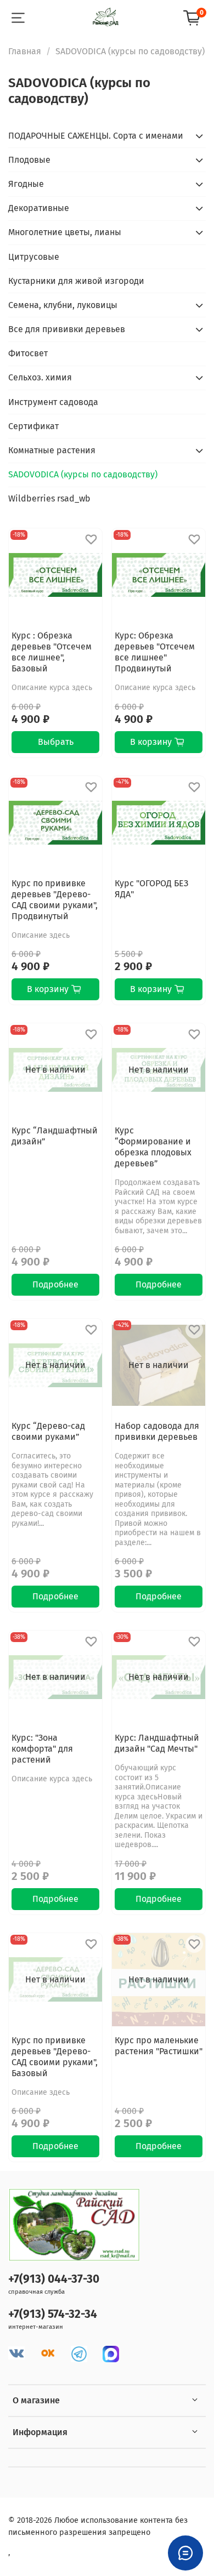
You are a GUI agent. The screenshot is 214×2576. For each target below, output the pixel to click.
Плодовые (29, 160)
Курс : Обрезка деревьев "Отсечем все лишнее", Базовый (52, 652)
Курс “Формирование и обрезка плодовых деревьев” (153, 1147)
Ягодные (26, 184)
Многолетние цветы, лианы (65, 232)
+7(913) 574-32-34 (53, 2314)
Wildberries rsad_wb (49, 498)
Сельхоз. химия (40, 377)
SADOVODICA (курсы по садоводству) (83, 474)
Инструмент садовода (53, 402)
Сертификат (33, 426)
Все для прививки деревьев (67, 329)
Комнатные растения (52, 450)
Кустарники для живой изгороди (76, 281)
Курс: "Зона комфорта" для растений (42, 1749)
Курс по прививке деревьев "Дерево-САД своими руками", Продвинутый (55, 900)
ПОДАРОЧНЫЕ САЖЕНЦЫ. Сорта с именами (96, 136)
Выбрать (56, 742)
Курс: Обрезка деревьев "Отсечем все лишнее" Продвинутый (155, 652)
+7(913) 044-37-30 (54, 2279)
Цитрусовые (34, 257)
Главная (25, 51)
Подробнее (55, 1284)
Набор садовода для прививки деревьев (157, 1431)
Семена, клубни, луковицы (63, 305)
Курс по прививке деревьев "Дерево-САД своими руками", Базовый (55, 2057)
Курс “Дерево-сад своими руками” (48, 1431)
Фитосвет (28, 353)
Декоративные (39, 208)
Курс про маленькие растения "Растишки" (159, 2046)
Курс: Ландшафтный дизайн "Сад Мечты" (157, 1743)
